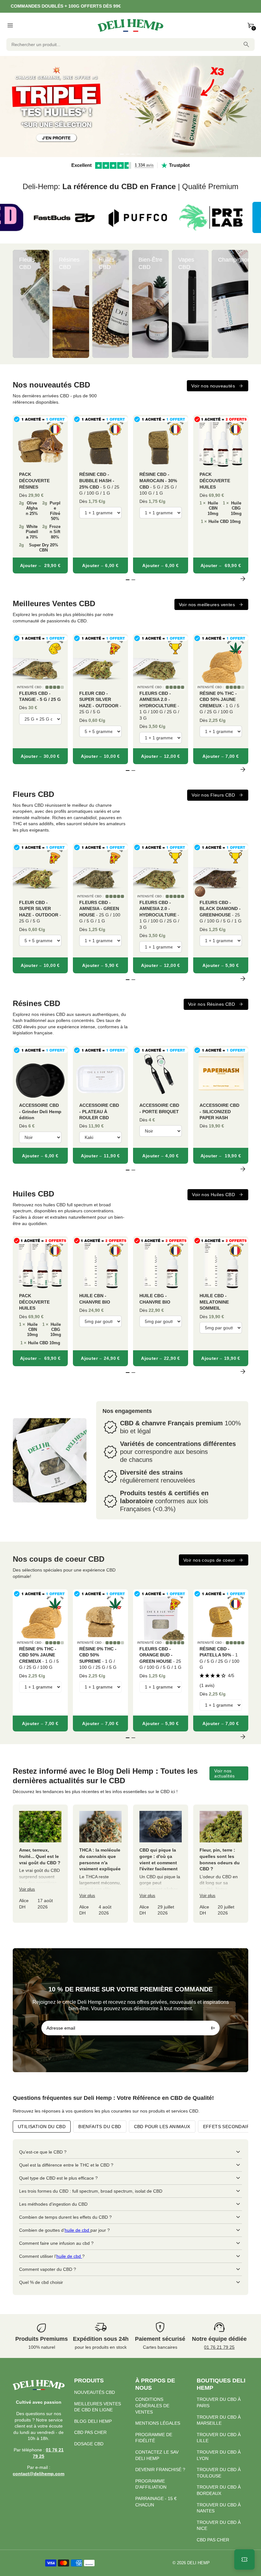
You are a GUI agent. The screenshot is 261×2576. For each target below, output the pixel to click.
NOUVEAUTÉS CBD (95, 2392)
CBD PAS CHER (90, 2432)
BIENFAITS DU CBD (100, 2127)
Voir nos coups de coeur (209, 1560)
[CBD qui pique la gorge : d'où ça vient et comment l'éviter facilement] (161, 1864)
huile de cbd (78, 2230)
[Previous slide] (18, 304)
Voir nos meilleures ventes (207, 605)
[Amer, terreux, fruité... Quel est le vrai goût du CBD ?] (40, 1864)
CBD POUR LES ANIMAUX (162, 2127)
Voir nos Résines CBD (212, 1004)
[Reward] (244, 2559)
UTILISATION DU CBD (42, 2127)
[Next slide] (243, 304)
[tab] (122, 154)
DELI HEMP (198, 2563)
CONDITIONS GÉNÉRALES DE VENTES (152, 2405)
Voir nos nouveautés (213, 386)
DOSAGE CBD (89, 2444)
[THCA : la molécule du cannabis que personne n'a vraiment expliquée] (100, 1864)
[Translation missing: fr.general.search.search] (246, 45)
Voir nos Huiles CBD (213, 1195)
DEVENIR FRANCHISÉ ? (160, 2470)
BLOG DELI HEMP (93, 2421)
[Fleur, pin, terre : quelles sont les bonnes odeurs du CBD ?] (221, 1864)
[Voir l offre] (130, 106)
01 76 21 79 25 (219, 2347)
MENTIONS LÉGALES (158, 2423)
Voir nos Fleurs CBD (213, 795)
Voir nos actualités (224, 1773)
